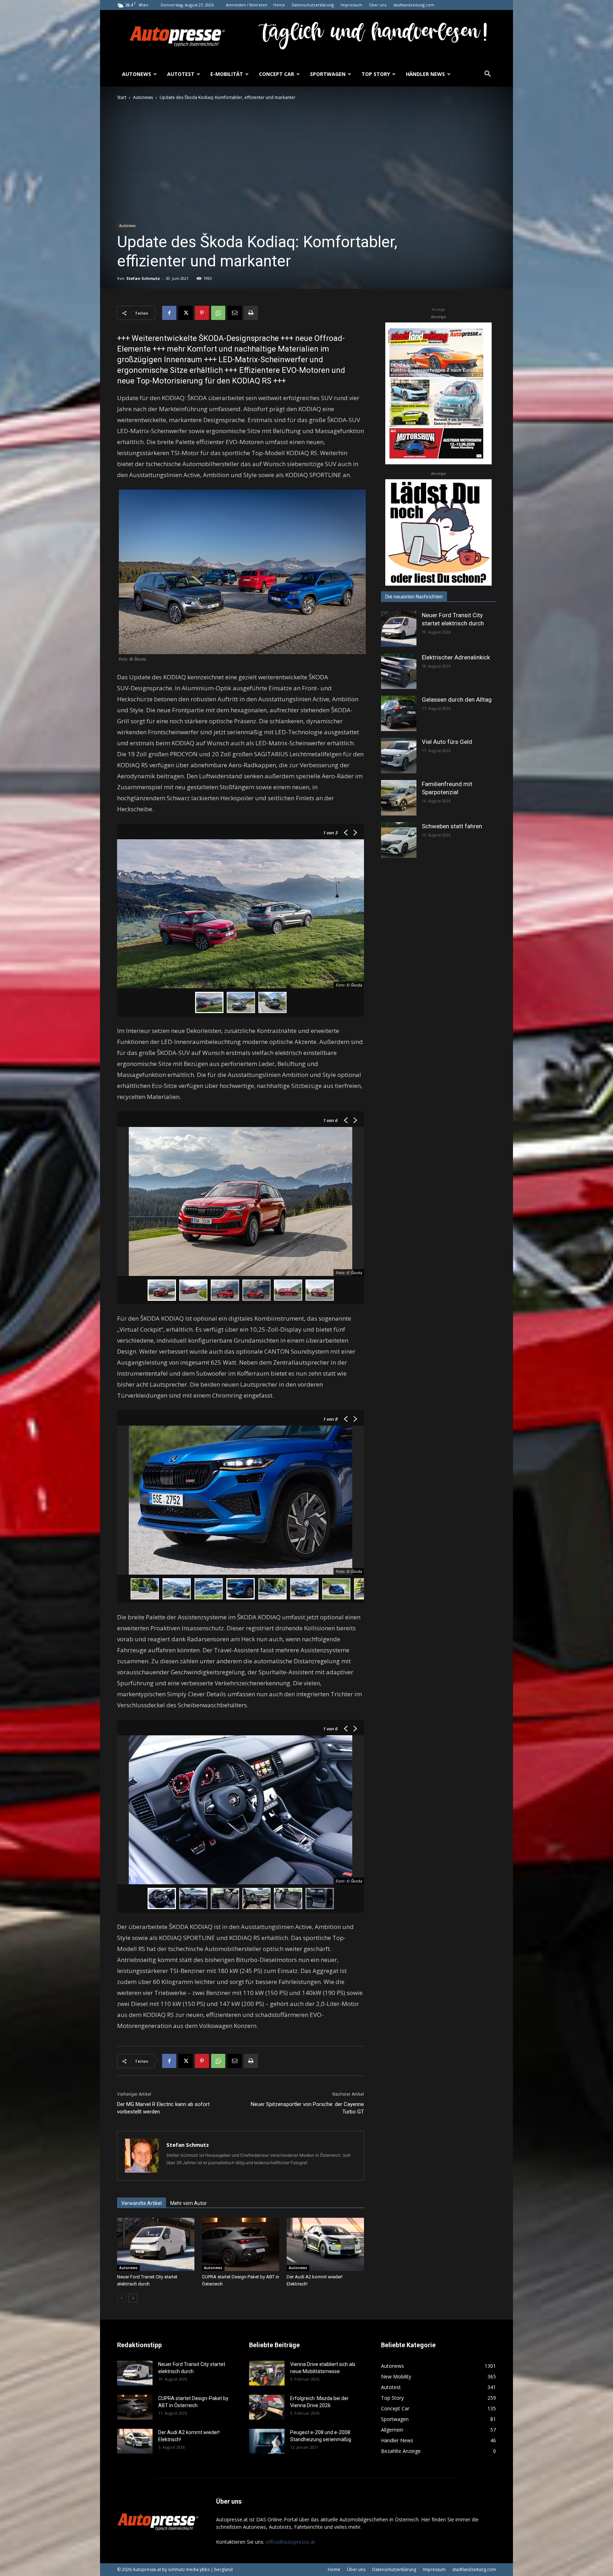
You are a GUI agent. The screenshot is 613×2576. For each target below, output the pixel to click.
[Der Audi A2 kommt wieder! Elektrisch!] (325, 2244)
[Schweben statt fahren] (399, 840)
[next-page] (133, 2298)
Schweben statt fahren (452, 826)
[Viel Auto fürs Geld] (399, 756)
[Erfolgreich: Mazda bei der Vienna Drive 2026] (267, 2407)
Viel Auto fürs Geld (447, 742)
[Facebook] (169, 313)
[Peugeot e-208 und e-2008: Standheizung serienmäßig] (267, 2441)
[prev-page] (122, 2298)
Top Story (376, 74)
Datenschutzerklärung (313, 5)
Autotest (181, 74)
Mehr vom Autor (189, 2203)
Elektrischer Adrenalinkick (456, 657)
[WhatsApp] (218, 313)
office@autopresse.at (290, 2542)
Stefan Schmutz (143, 278)
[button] (487, 75)
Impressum (351, 5)
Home (279, 5)
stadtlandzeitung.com (414, 5)
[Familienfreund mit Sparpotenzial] (399, 798)
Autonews (137, 74)
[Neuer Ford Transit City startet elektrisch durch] (156, 2244)
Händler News (425, 74)
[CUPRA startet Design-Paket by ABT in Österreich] (241, 2244)
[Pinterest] (202, 313)
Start (122, 97)
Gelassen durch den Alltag (457, 700)
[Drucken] (251, 313)
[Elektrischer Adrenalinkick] (399, 671)
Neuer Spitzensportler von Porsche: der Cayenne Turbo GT (307, 2108)
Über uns (378, 5)
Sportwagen (328, 74)
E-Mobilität (227, 74)
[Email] (234, 313)
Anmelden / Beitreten (247, 5)
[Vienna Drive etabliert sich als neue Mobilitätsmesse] (267, 2373)
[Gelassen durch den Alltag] (399, 713)
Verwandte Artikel (142, 2203)
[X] (186, 313)
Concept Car (277, 74)
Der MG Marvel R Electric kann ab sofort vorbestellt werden (163, 2108)
